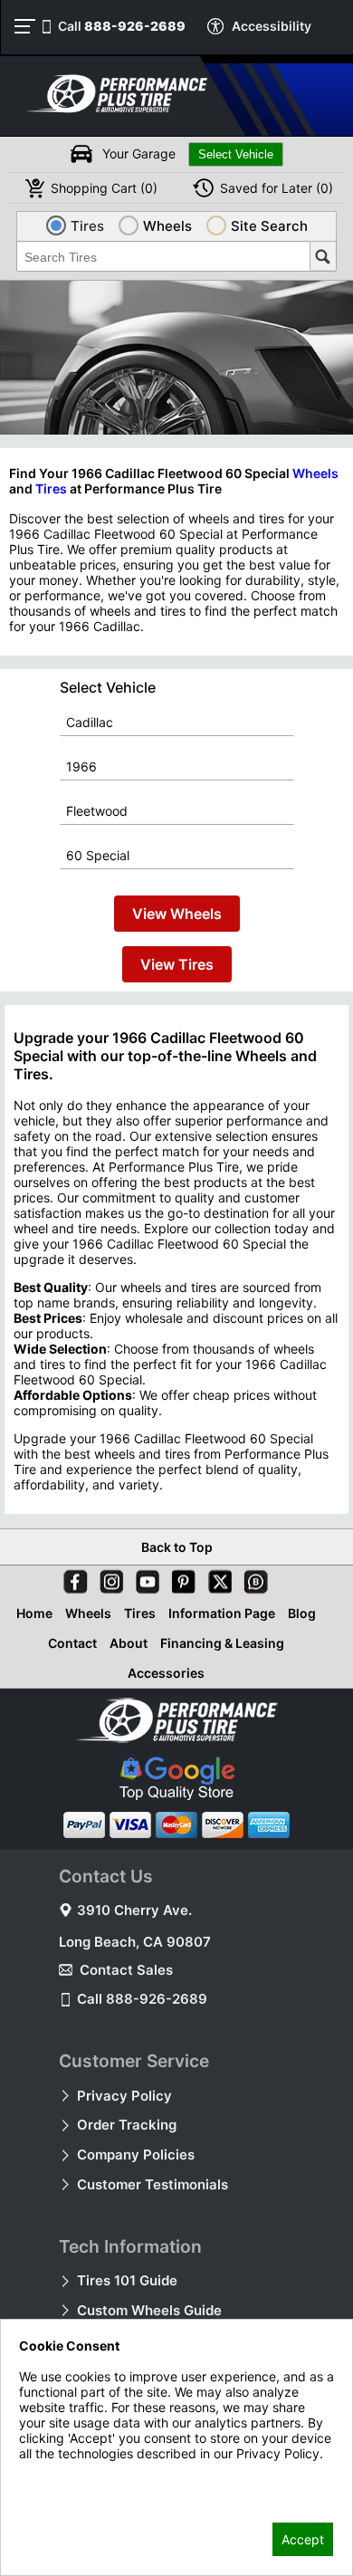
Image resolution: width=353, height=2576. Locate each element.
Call (122, 26)
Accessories (166, 1673)
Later (277, 188)
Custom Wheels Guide (149, 2310)
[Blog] (253, 1578)
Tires (51, 488)
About (129, 1643)
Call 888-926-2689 (142, 1999)
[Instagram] (108, 1578)
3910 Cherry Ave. (134, 1910)
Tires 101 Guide (127, 2280)
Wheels (315, 473)
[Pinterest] (180, 1578)
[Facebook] (72, 1578)
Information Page (222, 1613)
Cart (104, 188)
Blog (302, 1613)
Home (34, 1613)
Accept (303, 2539)
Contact (72, 1643)
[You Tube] (144, 1578)
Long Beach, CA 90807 (135, 1942)
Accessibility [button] (272, 26)
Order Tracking (127, 2125)
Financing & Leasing (222, 1643)
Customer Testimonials (153, 2184)
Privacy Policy (124, 2096)
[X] (216, 1578)
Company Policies (136, 2155)
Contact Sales (126, 1970)
